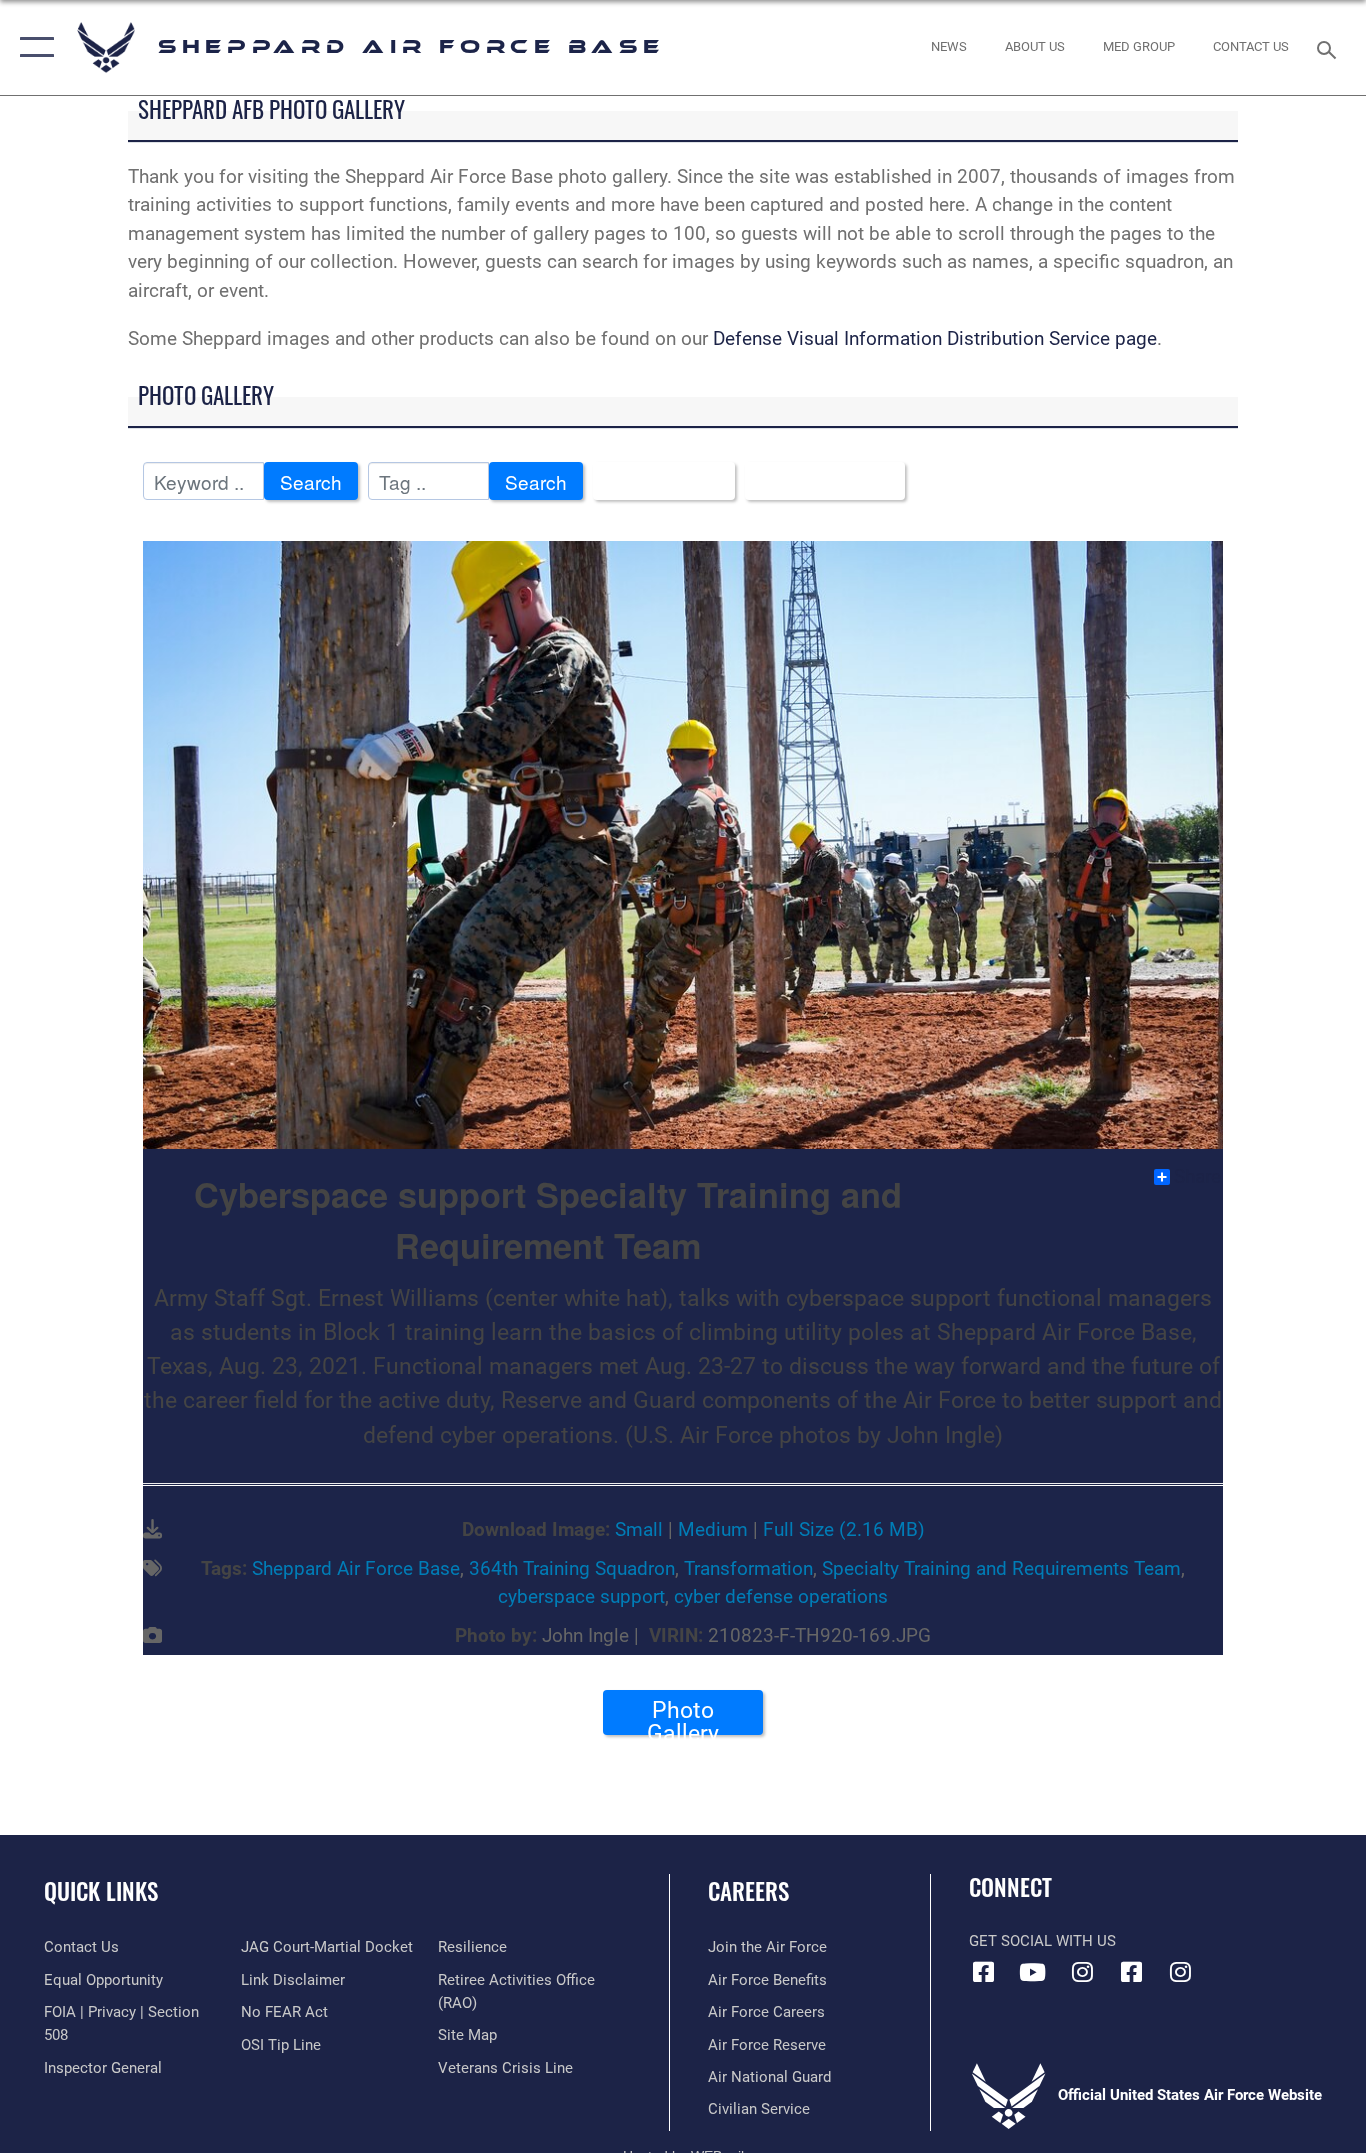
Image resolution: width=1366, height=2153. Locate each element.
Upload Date (817, 481)
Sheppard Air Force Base (356, 1568)
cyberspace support (581, 1596)
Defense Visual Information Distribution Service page (935, 338)
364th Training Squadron (572, 1568)
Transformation (748, 1568)
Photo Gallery (683, 1716)
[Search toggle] (1330, 48)
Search (311, 481)
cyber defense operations (781, 1596)
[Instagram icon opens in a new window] (1082, 1972)
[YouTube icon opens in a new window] (1033, 1972)
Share (1197, 1177)
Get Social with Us (1042, 1941)
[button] (32, 47)
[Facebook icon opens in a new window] (984, 1972)
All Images (656, 481)
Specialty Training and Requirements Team (1001, 1568)
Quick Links (101, 1891)
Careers (748, 1891)
